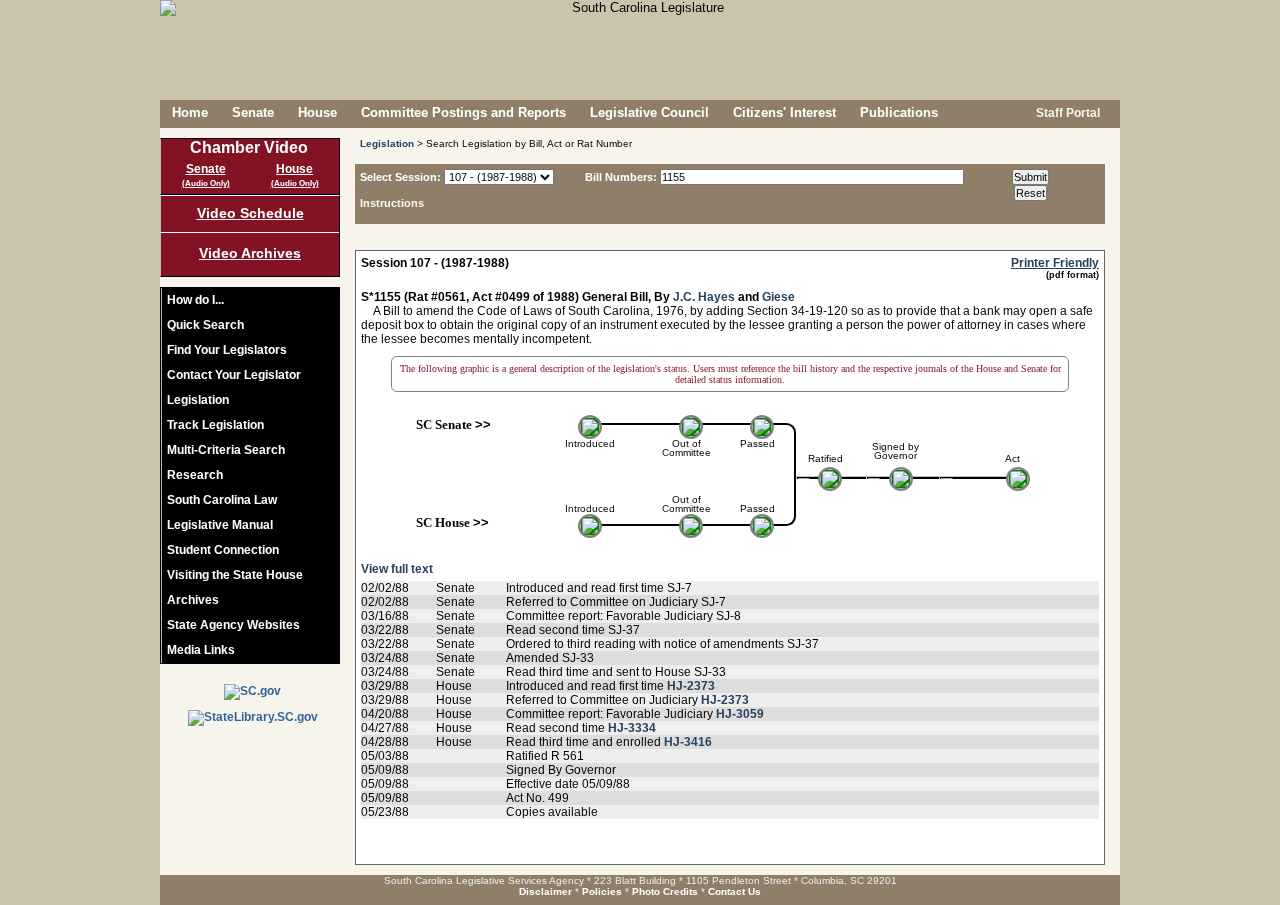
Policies (602, 891)
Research (195, 475)
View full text (397, 569)
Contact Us (734, 891)
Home (190, 112)
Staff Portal (1066, 113)
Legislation (198, 400)
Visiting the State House (235, 575)
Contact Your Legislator (234, 375)
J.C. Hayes (704, 297)
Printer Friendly (1055, 263)
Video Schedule (250, 213)
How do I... (195, 300)
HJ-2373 (691, 686)
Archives (193, 600)
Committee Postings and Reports (463, 112)
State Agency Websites (233, 625)
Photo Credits (665, 891)
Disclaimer (545, 891)
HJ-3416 (688, 742)
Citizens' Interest (784, 112)
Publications (899, 112)
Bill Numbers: (621, 177)
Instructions (392, 203)
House (317, 112)
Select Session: (400, 177)
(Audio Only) (206, 183)
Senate (253, 112)
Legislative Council (649, 112)
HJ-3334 (632, 728)
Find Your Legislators (227, 350)
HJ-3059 (740, 714)
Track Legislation (215, 425)
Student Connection (223, 550)
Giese (778, 297)
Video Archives (250, 253)
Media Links (201, 650)
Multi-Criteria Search (226, 450)
